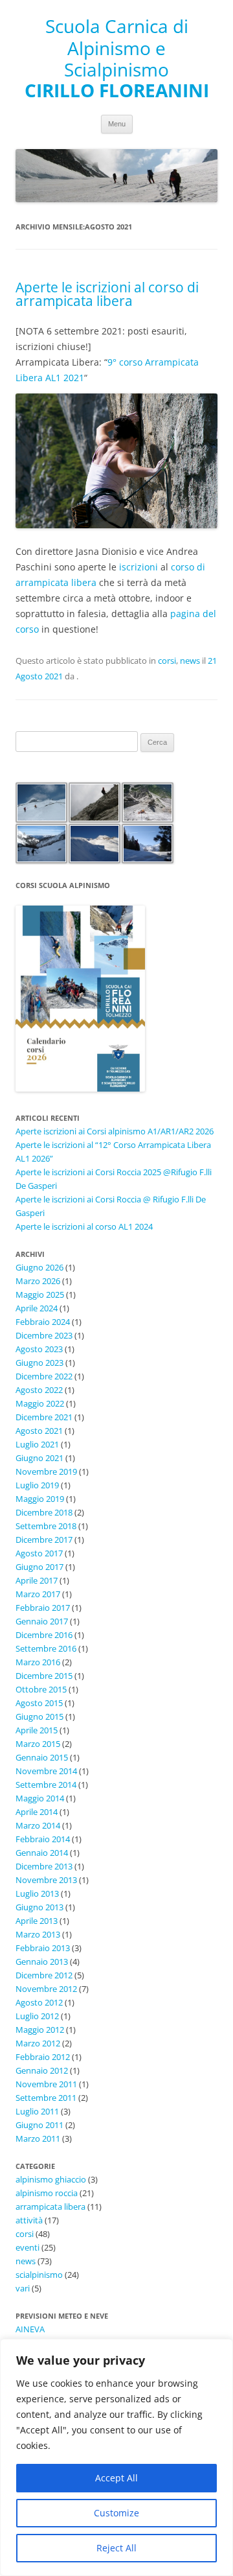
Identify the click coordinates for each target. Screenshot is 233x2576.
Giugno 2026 (39, 1267)
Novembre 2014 (46, 1771)
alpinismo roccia (47, 2193)
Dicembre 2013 (44, 1866)
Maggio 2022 (40, 1403)
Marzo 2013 (38, 1934)
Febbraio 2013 (43, 1948)
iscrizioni (139, 567)
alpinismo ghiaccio (51, 2179)
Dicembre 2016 (44, 1635)
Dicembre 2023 (44, 1335)
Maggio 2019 (40, 1499)
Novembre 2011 (46, 2084)
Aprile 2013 (37, 1921)
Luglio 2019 (37, 1485)
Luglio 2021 (37, 1444)
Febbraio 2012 (43, 2057)
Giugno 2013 (39, 1907)
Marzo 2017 (38, 1594)
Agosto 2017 (39, 1553)
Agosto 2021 (39, 1431)
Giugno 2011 (39, 2125)
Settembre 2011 (46, 2098)
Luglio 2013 (37, 1893)
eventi (28, 2247)
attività (29, 2220)
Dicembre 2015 (44, 1676)
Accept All (116, 2478)
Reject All (116, 2548)
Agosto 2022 (39, 1390)
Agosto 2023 (39, 1349)
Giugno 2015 (39, 1716)
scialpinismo (39, 2275)
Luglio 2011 (37, 2111)
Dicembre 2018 (44, 1512)
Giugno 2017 (39, 1567)
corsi (167, 661)
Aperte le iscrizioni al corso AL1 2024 (84, 1226)
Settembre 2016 (46, 1648)
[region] (116, 2457)
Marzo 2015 (38, 1744)
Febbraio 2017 (43, 1608)
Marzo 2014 (38, 1825)
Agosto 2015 (39, 1703)
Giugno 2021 (39, 1458)
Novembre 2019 (46, 1471)
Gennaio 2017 (42, 1621)
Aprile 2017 (37, 1580)
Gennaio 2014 (42, 1853)
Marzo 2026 (38, 1281)
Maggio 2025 (40, 1294)
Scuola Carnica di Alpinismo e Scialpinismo (117, 48)
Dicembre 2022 (44, 1376)
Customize (116, 2513)
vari (23, 2288)
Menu (117, 124)
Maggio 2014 (40, 1798)
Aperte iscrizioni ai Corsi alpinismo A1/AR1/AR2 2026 (115, 1131)
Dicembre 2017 (44, 1540)
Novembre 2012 (46, 1989)
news (190, 661)
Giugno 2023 (39, 1363)
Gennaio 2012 (42, 2070)
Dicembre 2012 (44, 1975)
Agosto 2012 (39, 2002)
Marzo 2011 (38, 2138)
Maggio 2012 (40, 2030)
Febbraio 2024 (43, 1322)
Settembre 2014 (46, 1785)
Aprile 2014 (37, 1812)
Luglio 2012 (37, 2016)
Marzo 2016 (38, 1662)
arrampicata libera (50, 2207)
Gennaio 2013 (42, 1961)
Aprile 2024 (37, 1308)
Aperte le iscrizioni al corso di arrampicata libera (107, 294)
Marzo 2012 (38, 2043)
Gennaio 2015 (42, 1757)
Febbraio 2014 (43, 1839)
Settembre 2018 (46, 1526)
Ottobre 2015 (41, 1689)
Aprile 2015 (37, 1730)
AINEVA (30, 2329)
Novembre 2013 (46, 1880)
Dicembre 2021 (44, 1417)
